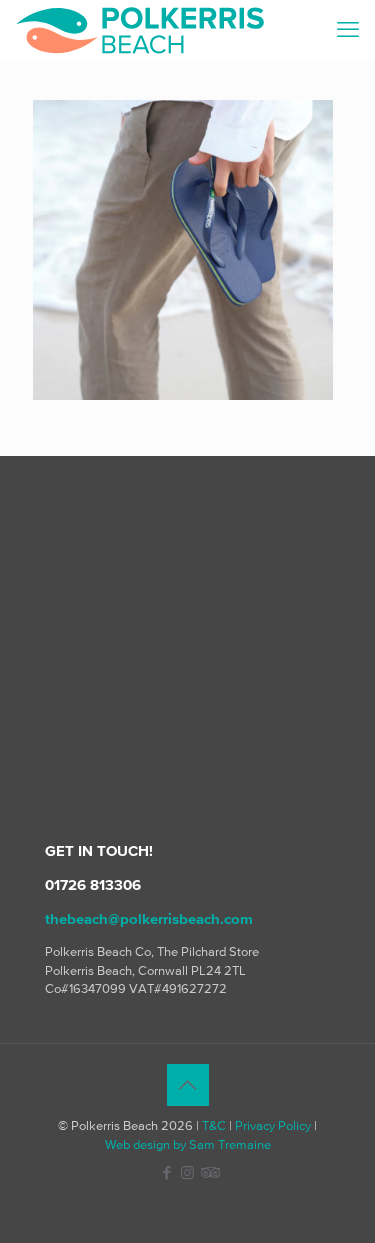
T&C (214, 1125)
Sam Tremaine (230, 1144)
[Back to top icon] (188, 1085)
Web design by (145, 1144)
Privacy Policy (273, 1125)
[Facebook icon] (166, 1172)
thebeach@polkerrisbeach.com (149, 918)
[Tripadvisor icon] (208, 1172)
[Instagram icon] (187, 1172)
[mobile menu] (348, 30)
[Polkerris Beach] (140, 30)
